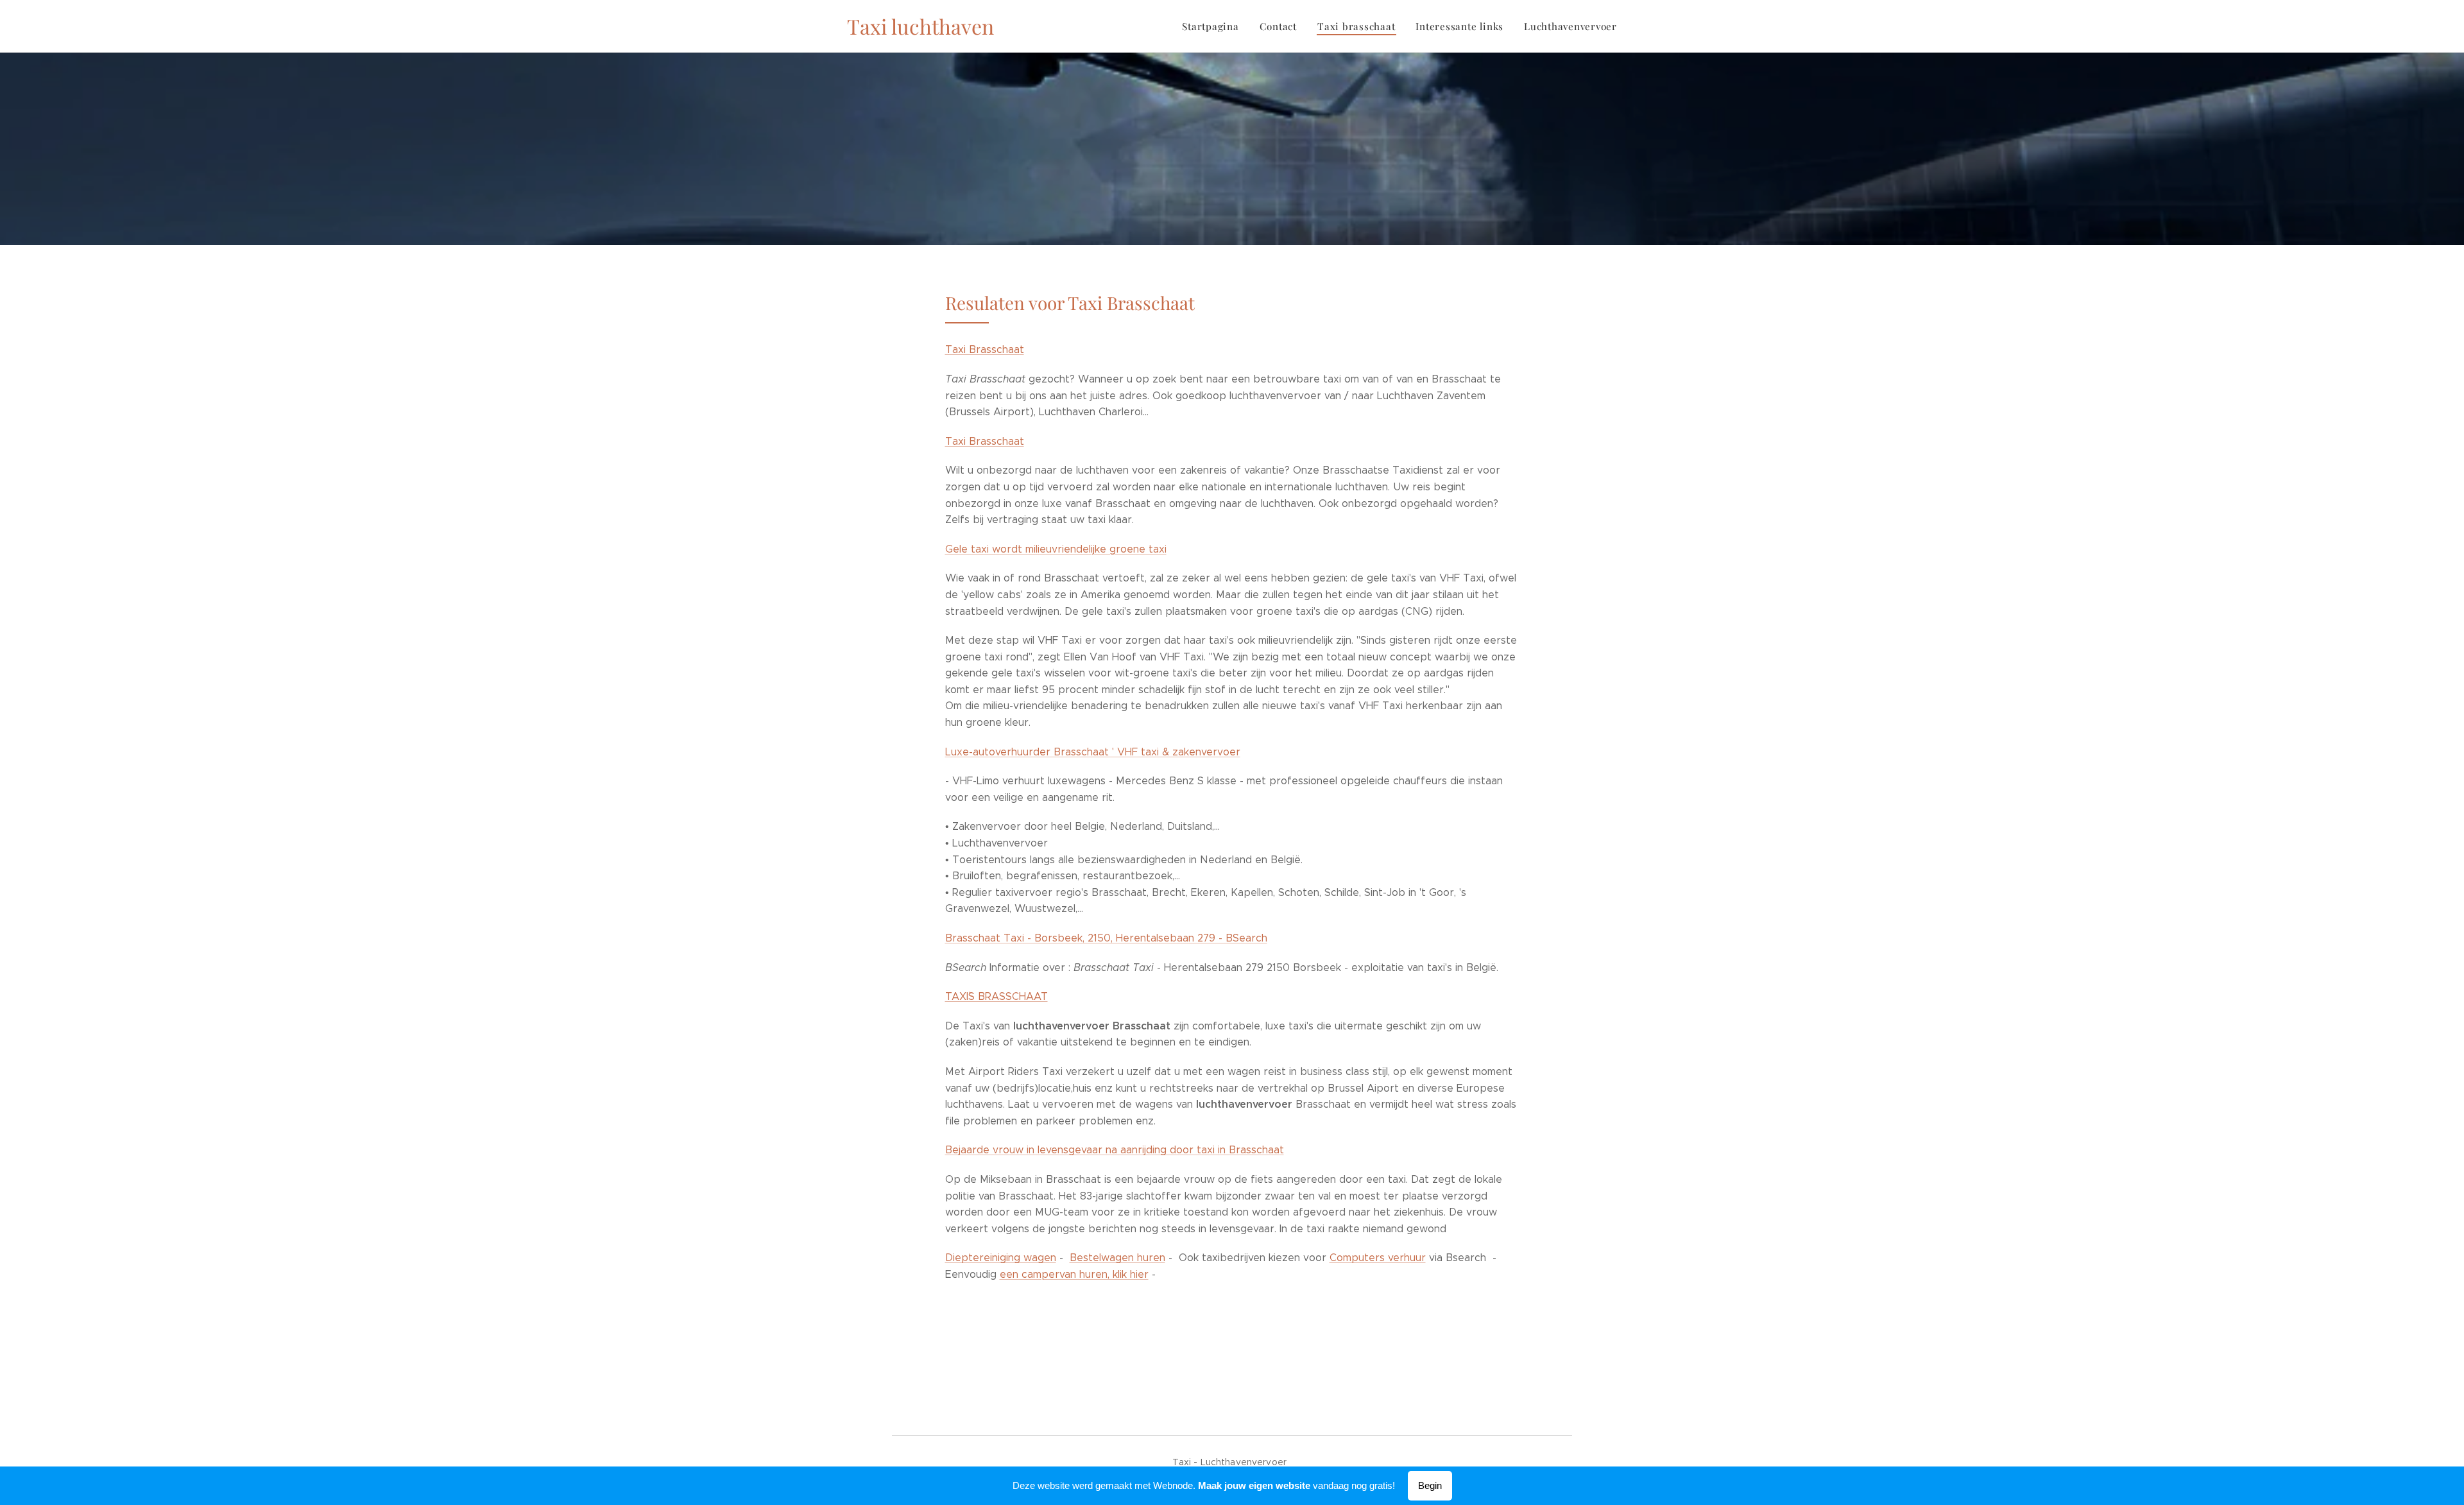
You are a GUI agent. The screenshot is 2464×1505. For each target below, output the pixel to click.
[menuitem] (1214, 26)
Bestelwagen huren (1117, 1258)
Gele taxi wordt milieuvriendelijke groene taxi (1056, 549)
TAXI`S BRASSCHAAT (997, 996)
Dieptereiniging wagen (1001, 1258)
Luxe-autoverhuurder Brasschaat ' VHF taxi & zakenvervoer (1093, 752)
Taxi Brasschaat (985, 349)
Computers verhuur (1378, 1258)
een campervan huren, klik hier (1074, 1274)
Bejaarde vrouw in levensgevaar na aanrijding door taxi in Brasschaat (1115, 1150)
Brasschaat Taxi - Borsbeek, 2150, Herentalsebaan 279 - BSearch (1106, 938)
